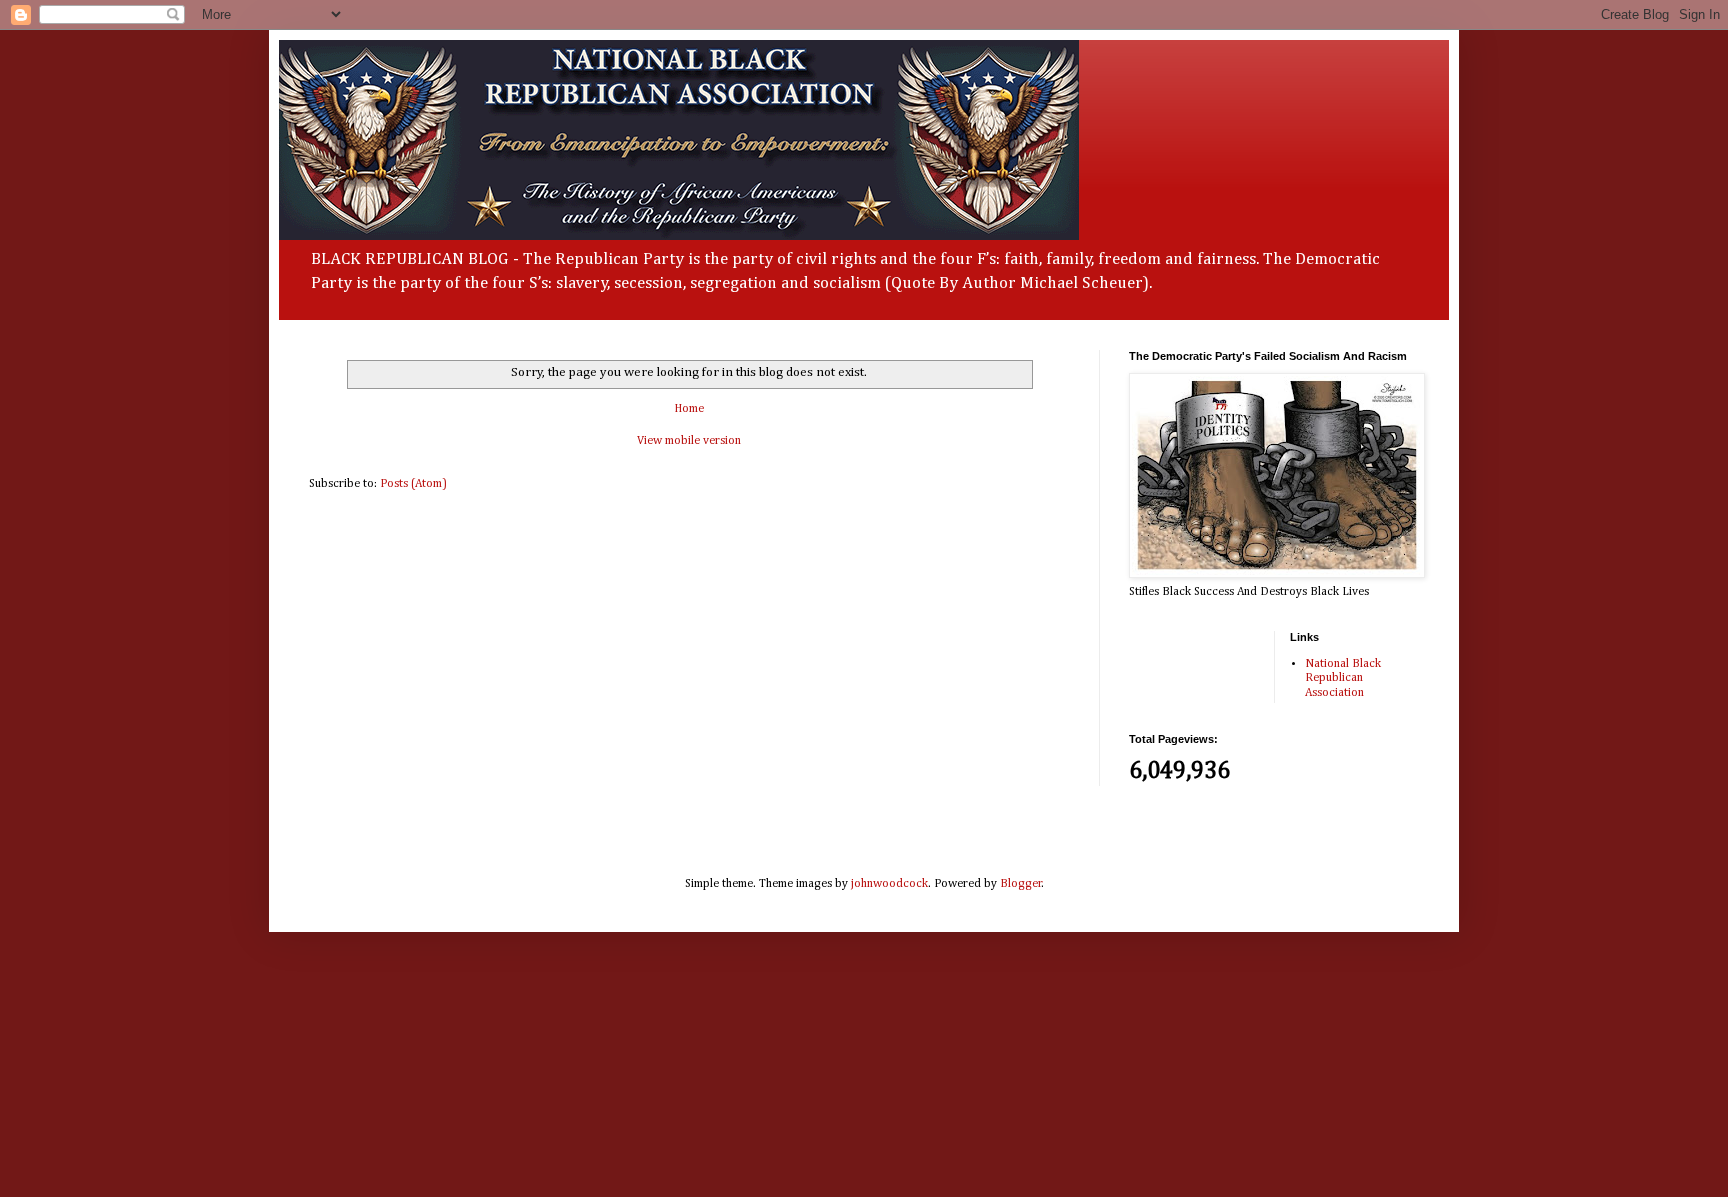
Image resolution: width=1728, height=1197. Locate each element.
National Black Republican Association (1343, 678)
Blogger (1021, 884)
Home (689, 409)
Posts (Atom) (413, 484)
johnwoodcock (889, 884)
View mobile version (689, 441)
